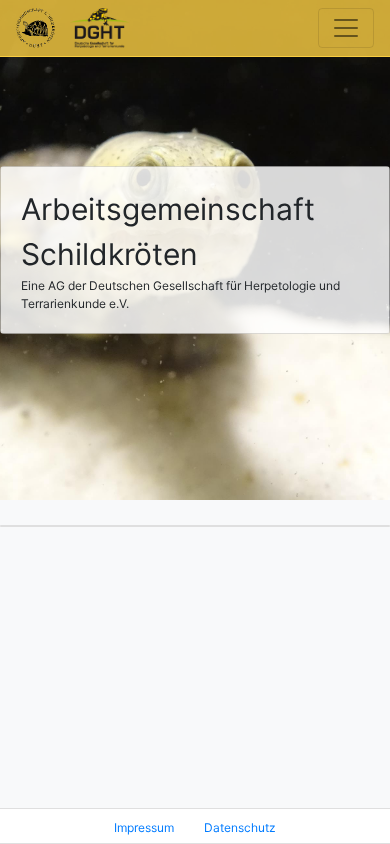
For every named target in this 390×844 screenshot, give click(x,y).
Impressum (144, 827)
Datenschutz (240, 827)
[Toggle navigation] (346, 28)
